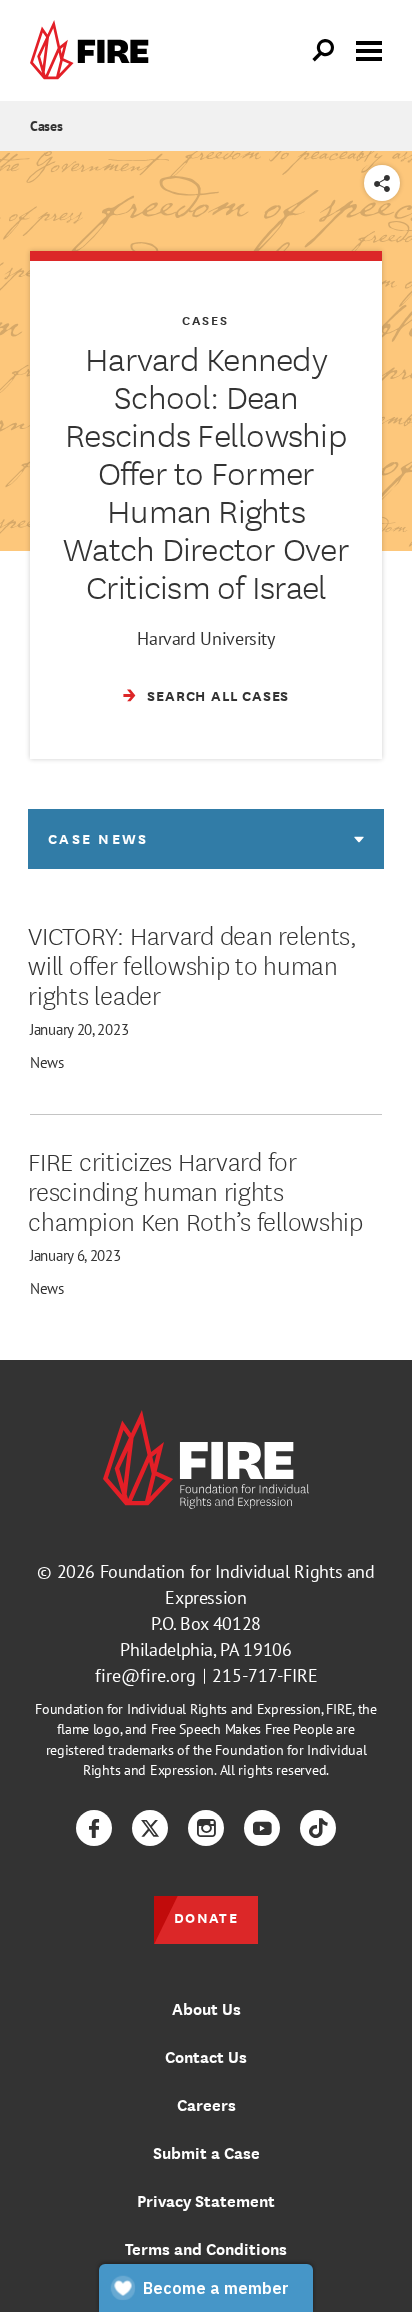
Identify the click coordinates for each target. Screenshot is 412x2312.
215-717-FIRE (265, 1675)
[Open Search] (324, 51)
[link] (94, 50)
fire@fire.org (145, 1675)
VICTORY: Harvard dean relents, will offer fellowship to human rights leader (192, 964)
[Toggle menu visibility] (369, 49)
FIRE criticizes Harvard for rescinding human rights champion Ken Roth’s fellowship (195, 1190)
